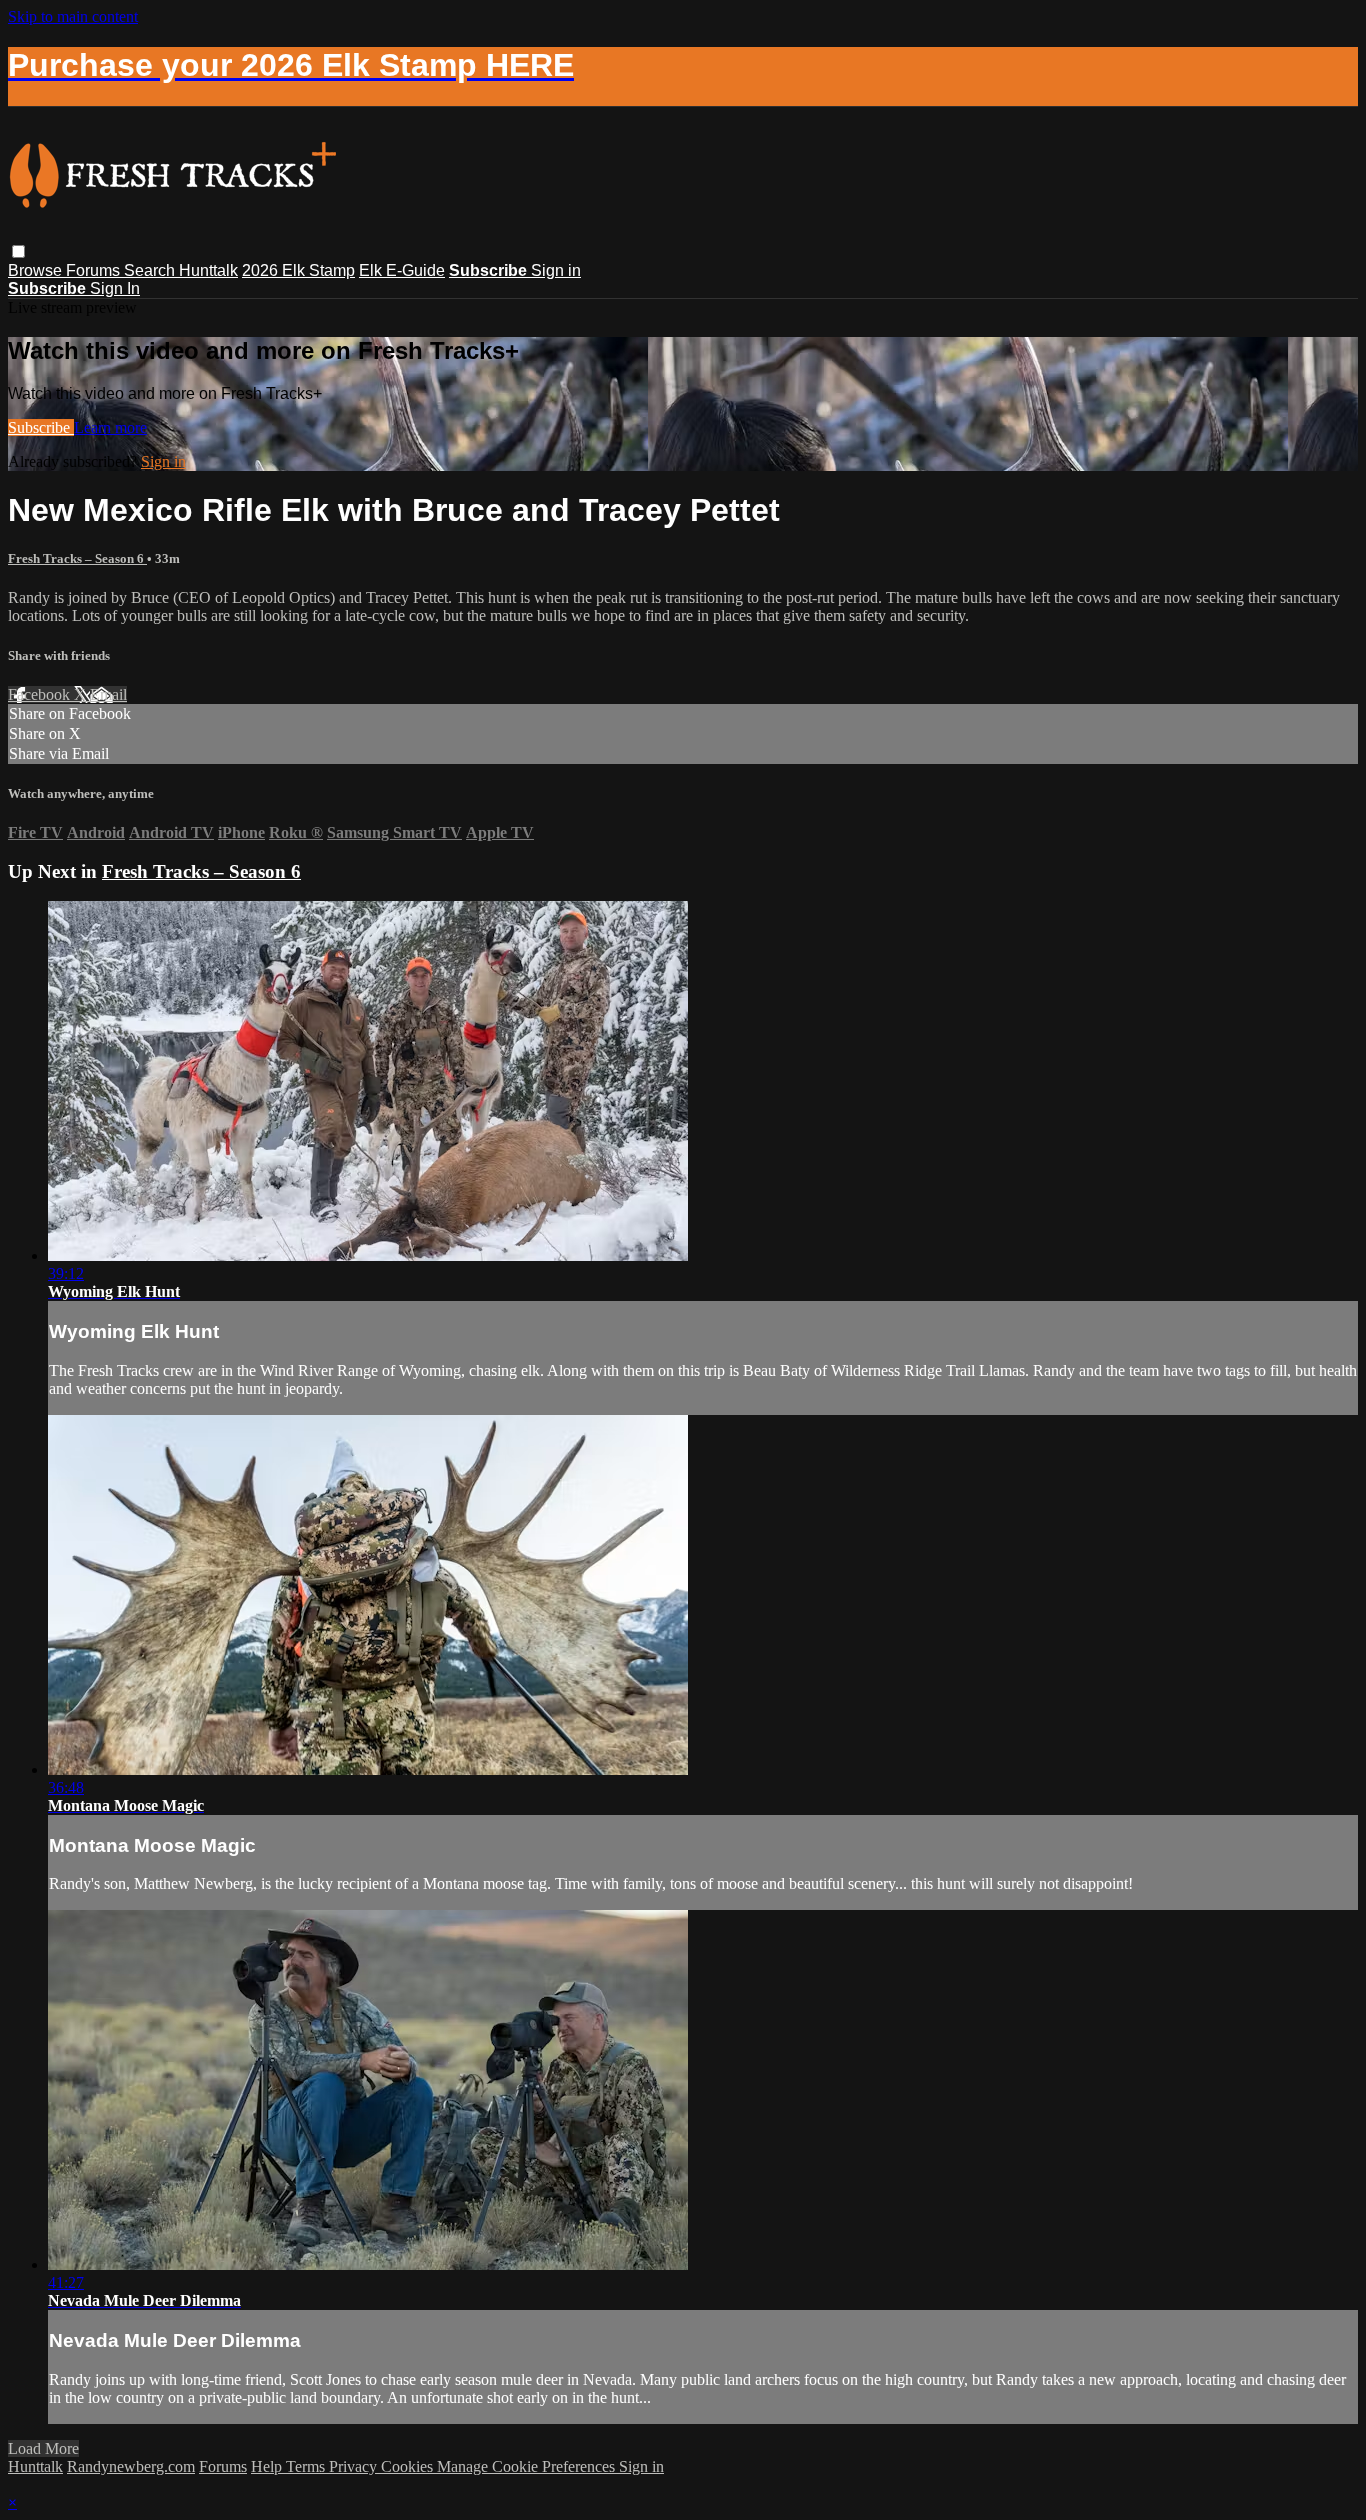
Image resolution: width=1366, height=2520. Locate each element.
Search (151, 270)
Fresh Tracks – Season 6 (77, 558)
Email (108, 694)
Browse (37, 270)
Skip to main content (73, 16)
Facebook (41, 694)
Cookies (409, 2466)
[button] (18, 251)
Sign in (556, 270)
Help (268, 2466)
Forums (95, 270)
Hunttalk (208, 270)
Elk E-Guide (402, 270)
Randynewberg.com (131, 2466)
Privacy (355, 2466)
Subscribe (41, 427)
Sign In (115, 288)
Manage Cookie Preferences (528, 2466)
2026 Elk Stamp (298, 270)
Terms (307, 2466)
